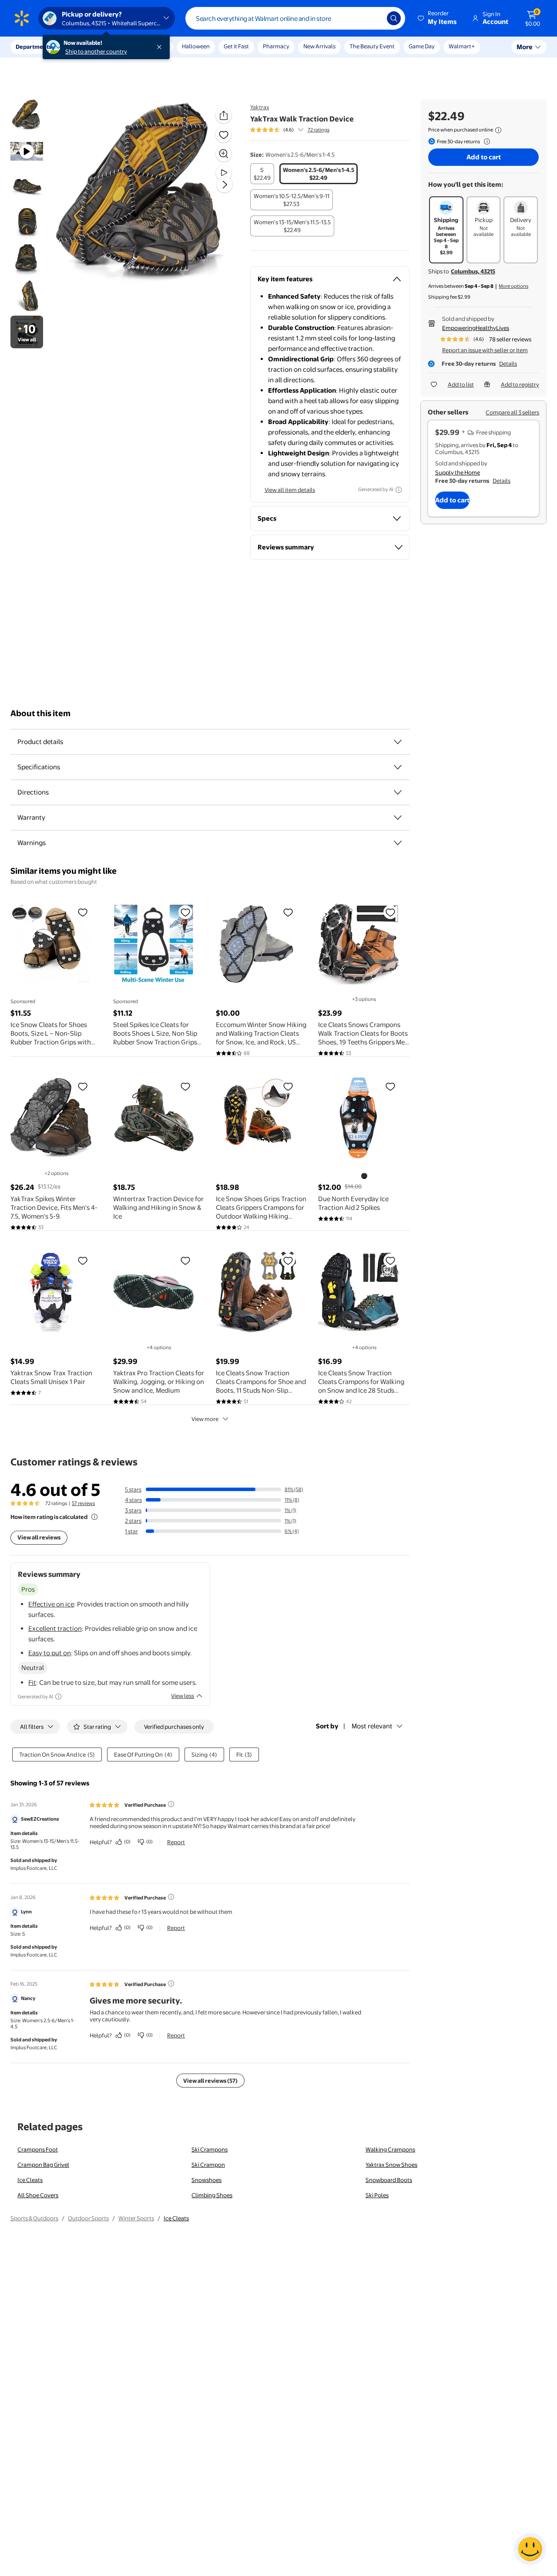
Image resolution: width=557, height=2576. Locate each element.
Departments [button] (34, 47)
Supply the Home (458, 472)
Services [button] (87, 47)
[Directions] (398, 792)
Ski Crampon (208, 2165)
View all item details (290, 490)
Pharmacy (276, 46)
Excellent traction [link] (55, 1628)
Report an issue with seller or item (485, 350)
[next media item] (225, 185)
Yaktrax (260, 107)
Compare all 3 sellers (512, 412)
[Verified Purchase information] (171, 1804)
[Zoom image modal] (224, 154)
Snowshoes (206, 2180)
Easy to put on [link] (50, 1653)
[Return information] (485, 141)
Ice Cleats (30, 2180)
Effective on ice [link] (51, 1604)
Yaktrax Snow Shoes (391, 2165)
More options (513, 286)
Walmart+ (462, 46)
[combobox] (295, 18)
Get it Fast (236, 46)
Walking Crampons (390, 2149)
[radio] (262, 174)
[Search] (394, 18)
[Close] (161, 47)
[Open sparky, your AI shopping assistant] (530, 2549)
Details (508, 364)
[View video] (224, 173)
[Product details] (398, 742)
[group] (290, 130)
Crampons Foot (38, 2149)
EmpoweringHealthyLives (476, 328)
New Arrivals (319, 46)
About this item (40, 713)
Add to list (461, 384)
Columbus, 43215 (473, 271)
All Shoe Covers (38, 2195)
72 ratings (319, 130)
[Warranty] (398, 818)
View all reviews (39, 1537)
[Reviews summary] (301, 130)
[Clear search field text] (374, 18)
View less (183, 1696)
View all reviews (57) (210, 2081)
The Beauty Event (372, 46)
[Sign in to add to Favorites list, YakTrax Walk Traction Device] (224, 135)
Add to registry (520, 384)
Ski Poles (377, 2195)
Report (176, 1842)
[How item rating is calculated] (94, 1517)
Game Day (422, 46)
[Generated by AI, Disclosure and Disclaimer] (399, 490)
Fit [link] (32, 1682)
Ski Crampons (210, 2149)
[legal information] (498, 130)
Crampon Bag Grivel (43, 2165)
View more (205, 1419)
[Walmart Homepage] (22, 18)
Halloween (196, 46)
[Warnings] (398, 843)
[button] (438, 18)
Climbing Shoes (212, 2195)
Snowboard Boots (389, 2180)
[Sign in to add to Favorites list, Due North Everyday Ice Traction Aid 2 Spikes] (390, 1086)
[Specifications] (398, 767)
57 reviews (83, 1503)
